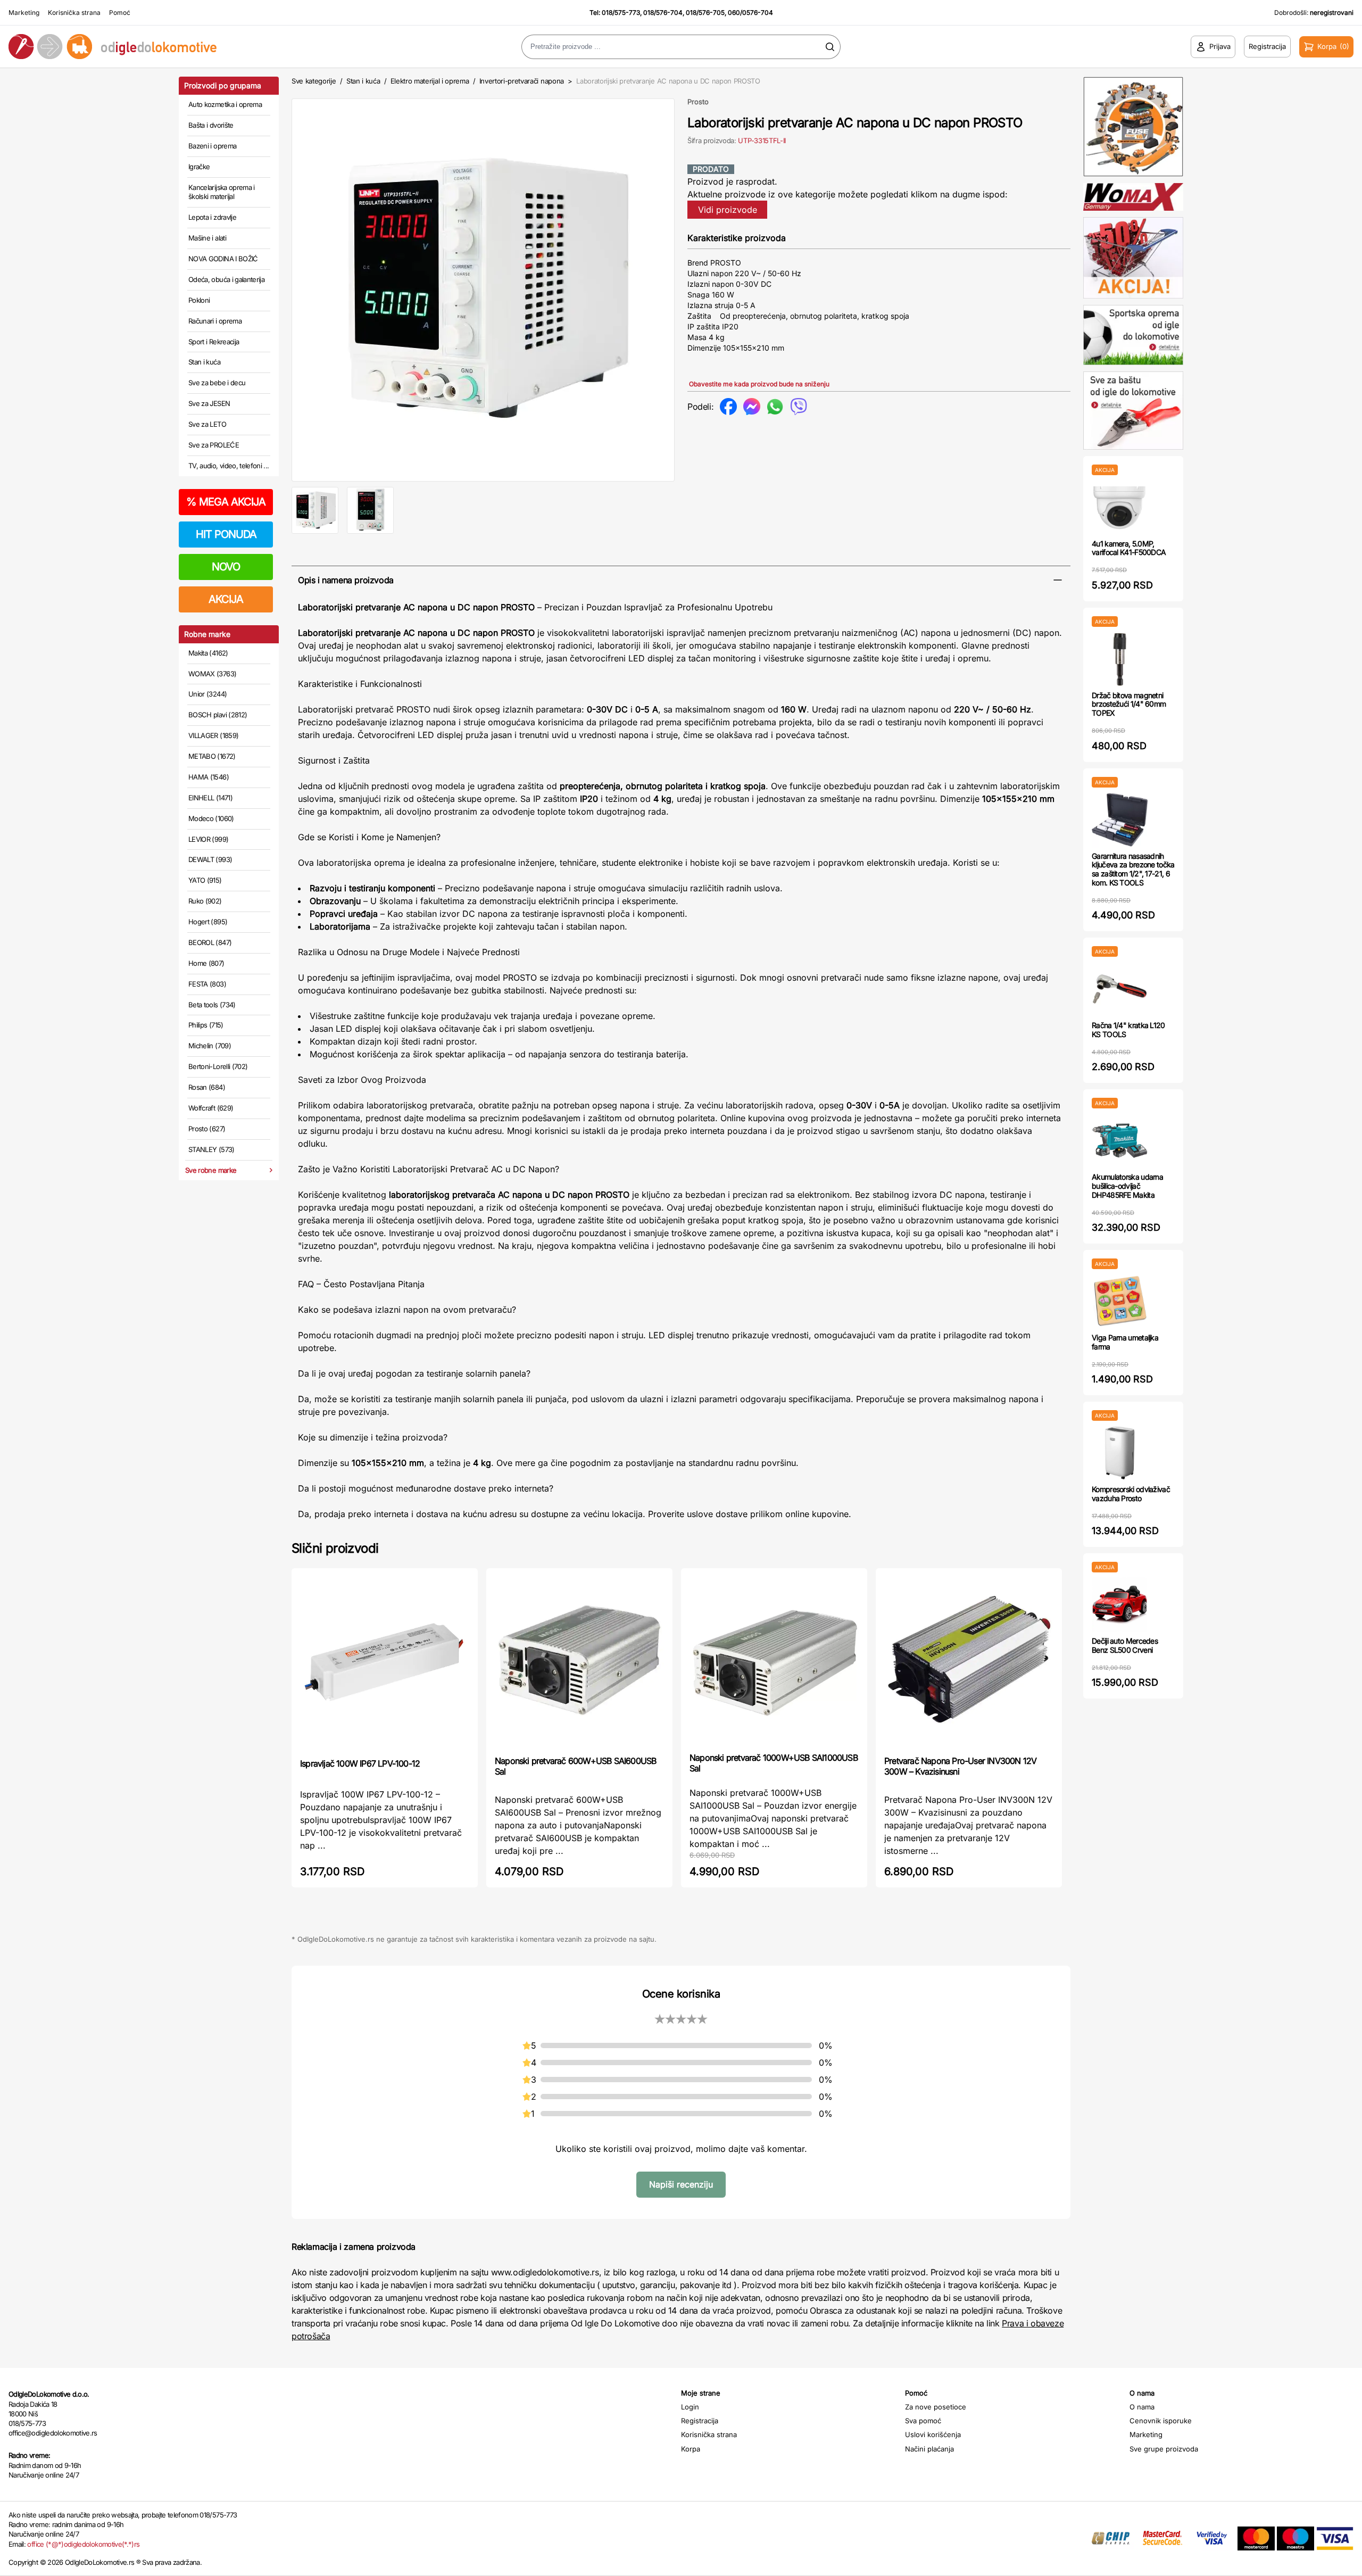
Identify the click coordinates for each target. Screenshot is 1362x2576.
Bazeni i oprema (212, 146)
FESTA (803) (207, 984)
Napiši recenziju (681, 2184)
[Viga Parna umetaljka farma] (1120, 1301)
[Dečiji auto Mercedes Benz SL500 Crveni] (1120, 1605)
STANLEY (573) (211, 1149)
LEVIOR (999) (208, 839)
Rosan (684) (207, 1087)
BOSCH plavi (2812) (218, 715)
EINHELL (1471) (210, 798)
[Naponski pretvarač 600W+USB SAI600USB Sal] (579, 1661)
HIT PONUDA (226, 534)
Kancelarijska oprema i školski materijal (222, 192)
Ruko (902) (205, 901)
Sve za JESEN (209, 403)
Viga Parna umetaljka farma (1125, 1342)
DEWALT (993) (210, 859)
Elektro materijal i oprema (430, 81)
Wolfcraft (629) (211, 1108)
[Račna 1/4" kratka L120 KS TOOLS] (1120, 989)
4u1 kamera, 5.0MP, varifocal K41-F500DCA (1129, 548)
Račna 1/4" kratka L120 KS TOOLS (1128, 1030)
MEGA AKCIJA (226, 502)
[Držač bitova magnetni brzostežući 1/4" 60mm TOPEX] (1120, 659)
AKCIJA (226, 599)
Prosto (698, 102)
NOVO (226, 567)
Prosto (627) (207, 1129)
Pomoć (120, 13)
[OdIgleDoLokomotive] (170, 47)
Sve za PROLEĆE (214, 445)
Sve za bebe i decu (217, 383)
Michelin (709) (210, 1046)
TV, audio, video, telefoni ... (229, 466)
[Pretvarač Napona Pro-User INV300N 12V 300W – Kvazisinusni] (969, 1661)
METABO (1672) (212, 756)
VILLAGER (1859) (213, 735)
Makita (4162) (208, 653)
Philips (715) (206, 1025)
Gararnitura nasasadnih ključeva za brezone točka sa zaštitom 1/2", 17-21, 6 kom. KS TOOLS (1133, 869)
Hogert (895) (208, 922)
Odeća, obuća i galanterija (226, 279)
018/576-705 (705, 13)
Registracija (700, 2421)
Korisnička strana (74, 13)
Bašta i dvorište (211, 125)
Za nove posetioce (936, 2407)
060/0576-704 (750, 13)
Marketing (24, 13)
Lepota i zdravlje (212, 217)
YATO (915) (205, 880)
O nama (1142, 2407)
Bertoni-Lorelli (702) (218, 1066)
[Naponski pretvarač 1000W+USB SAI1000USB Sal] (774, 1659)
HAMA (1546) (209, 777)
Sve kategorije (314, 81)
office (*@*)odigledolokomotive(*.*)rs (83, 2544)
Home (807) (206, 963)
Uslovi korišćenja (933, 2434)
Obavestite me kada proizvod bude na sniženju (759, 384)
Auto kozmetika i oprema (225, 104)
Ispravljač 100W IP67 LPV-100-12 (360, 1763)
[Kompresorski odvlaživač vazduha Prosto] (1120, 1453)
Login (690, 2407)
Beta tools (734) (212, 1005)
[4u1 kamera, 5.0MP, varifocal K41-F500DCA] (1120, 507)
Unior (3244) (207, 694)
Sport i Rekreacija (214, 342)
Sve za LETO (207, 424)
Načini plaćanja (929, 2449)
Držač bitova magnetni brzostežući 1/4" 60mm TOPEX (1129, 704)
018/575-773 (621, 13)
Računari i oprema (215, 321)
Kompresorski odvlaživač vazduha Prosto (1131, 1494)
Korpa (691, 2449)
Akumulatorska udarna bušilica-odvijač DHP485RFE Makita (1127, 1186)
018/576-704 (663, 13)
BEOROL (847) (210, 942)
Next (692, 288)
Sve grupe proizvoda (1164, 2449)
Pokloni (199, 300)
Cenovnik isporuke (1161, 2421)
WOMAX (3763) (212, 674)
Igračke (199, 167)
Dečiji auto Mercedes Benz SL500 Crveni (1125, 1645)
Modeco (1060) (211, 818)
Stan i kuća (204, 362)
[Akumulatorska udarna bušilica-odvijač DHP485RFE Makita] (1120, 1141)
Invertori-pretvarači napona (522, 81)
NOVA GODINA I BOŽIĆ (223, 259)
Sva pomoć (923, 2421)
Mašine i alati (207, 238)
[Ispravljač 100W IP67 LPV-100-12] (385, 1662)
